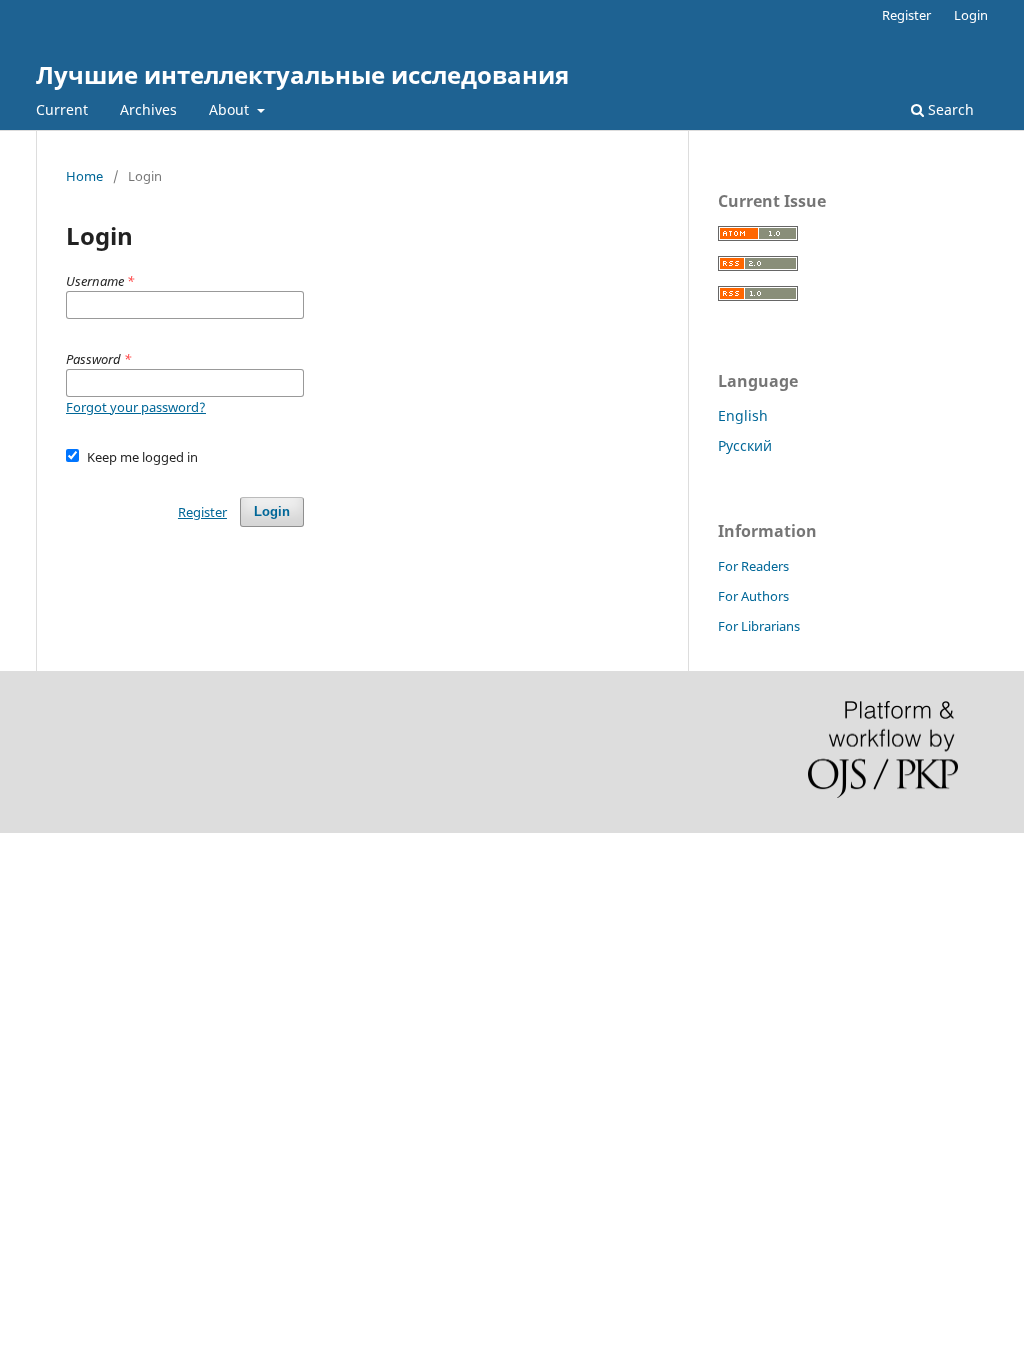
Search (949, 109)
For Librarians (759, 626)
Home (84, 176)
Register (906, 15)
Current (62, 109)
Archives (148, 109)
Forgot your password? (136, 407)
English (743, 415)
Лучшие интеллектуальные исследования (302, 74)
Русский (745, 445)
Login (971, 15)
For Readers (753, 566)
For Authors (753, 596)
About (231, 109)
